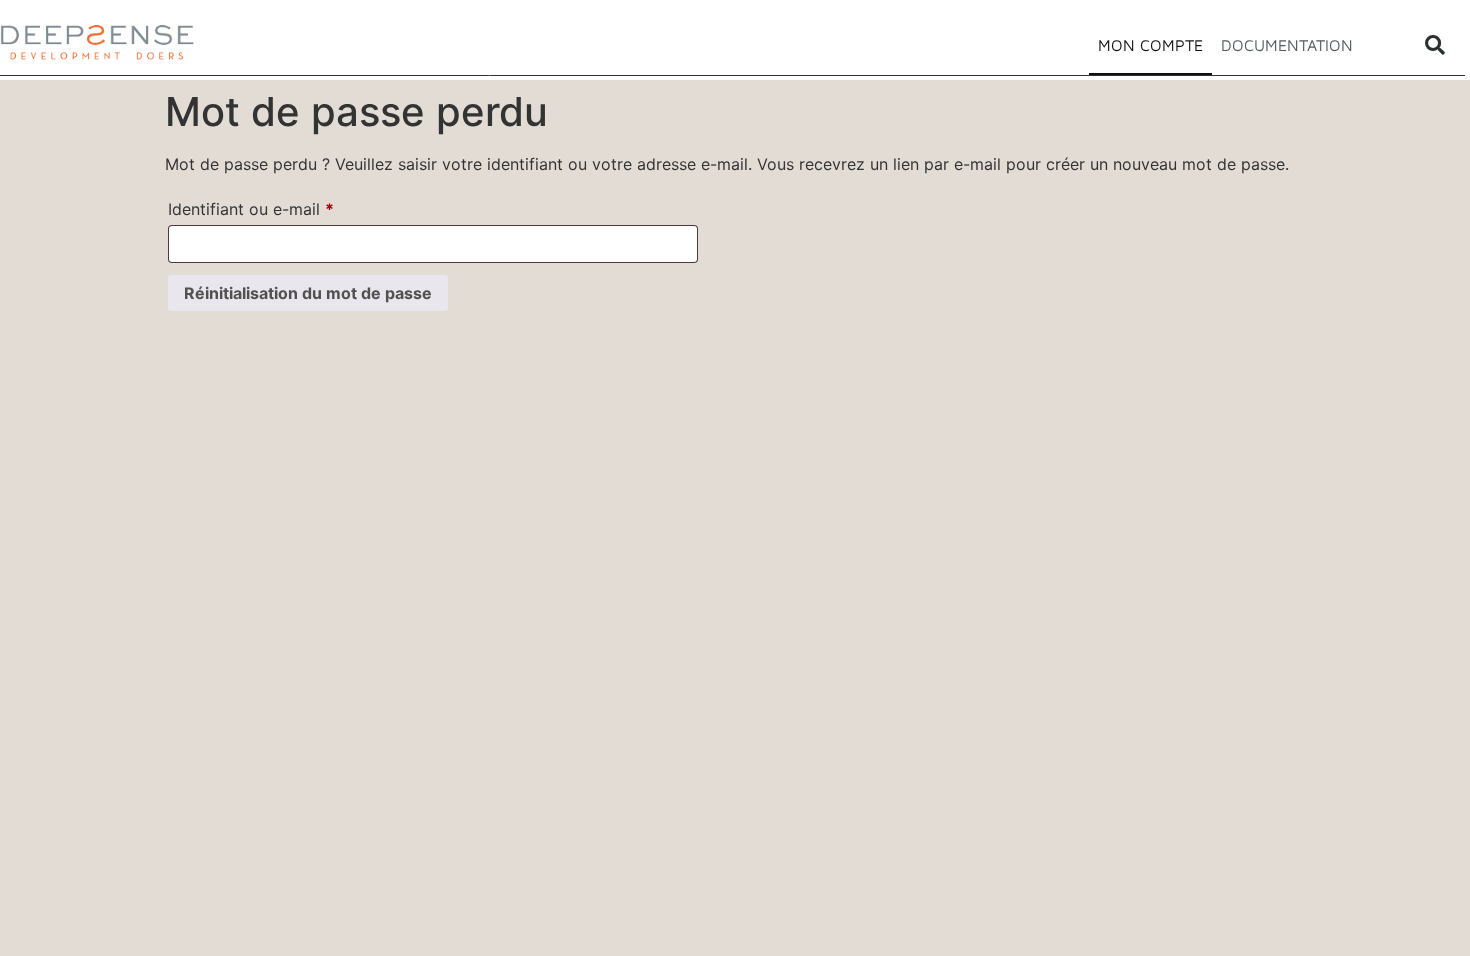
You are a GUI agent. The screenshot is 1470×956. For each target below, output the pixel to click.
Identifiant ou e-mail (292, 206)
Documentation (1287, 45)
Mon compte (1150, 45)
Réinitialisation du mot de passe (308, 293)
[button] (1435, 45)
